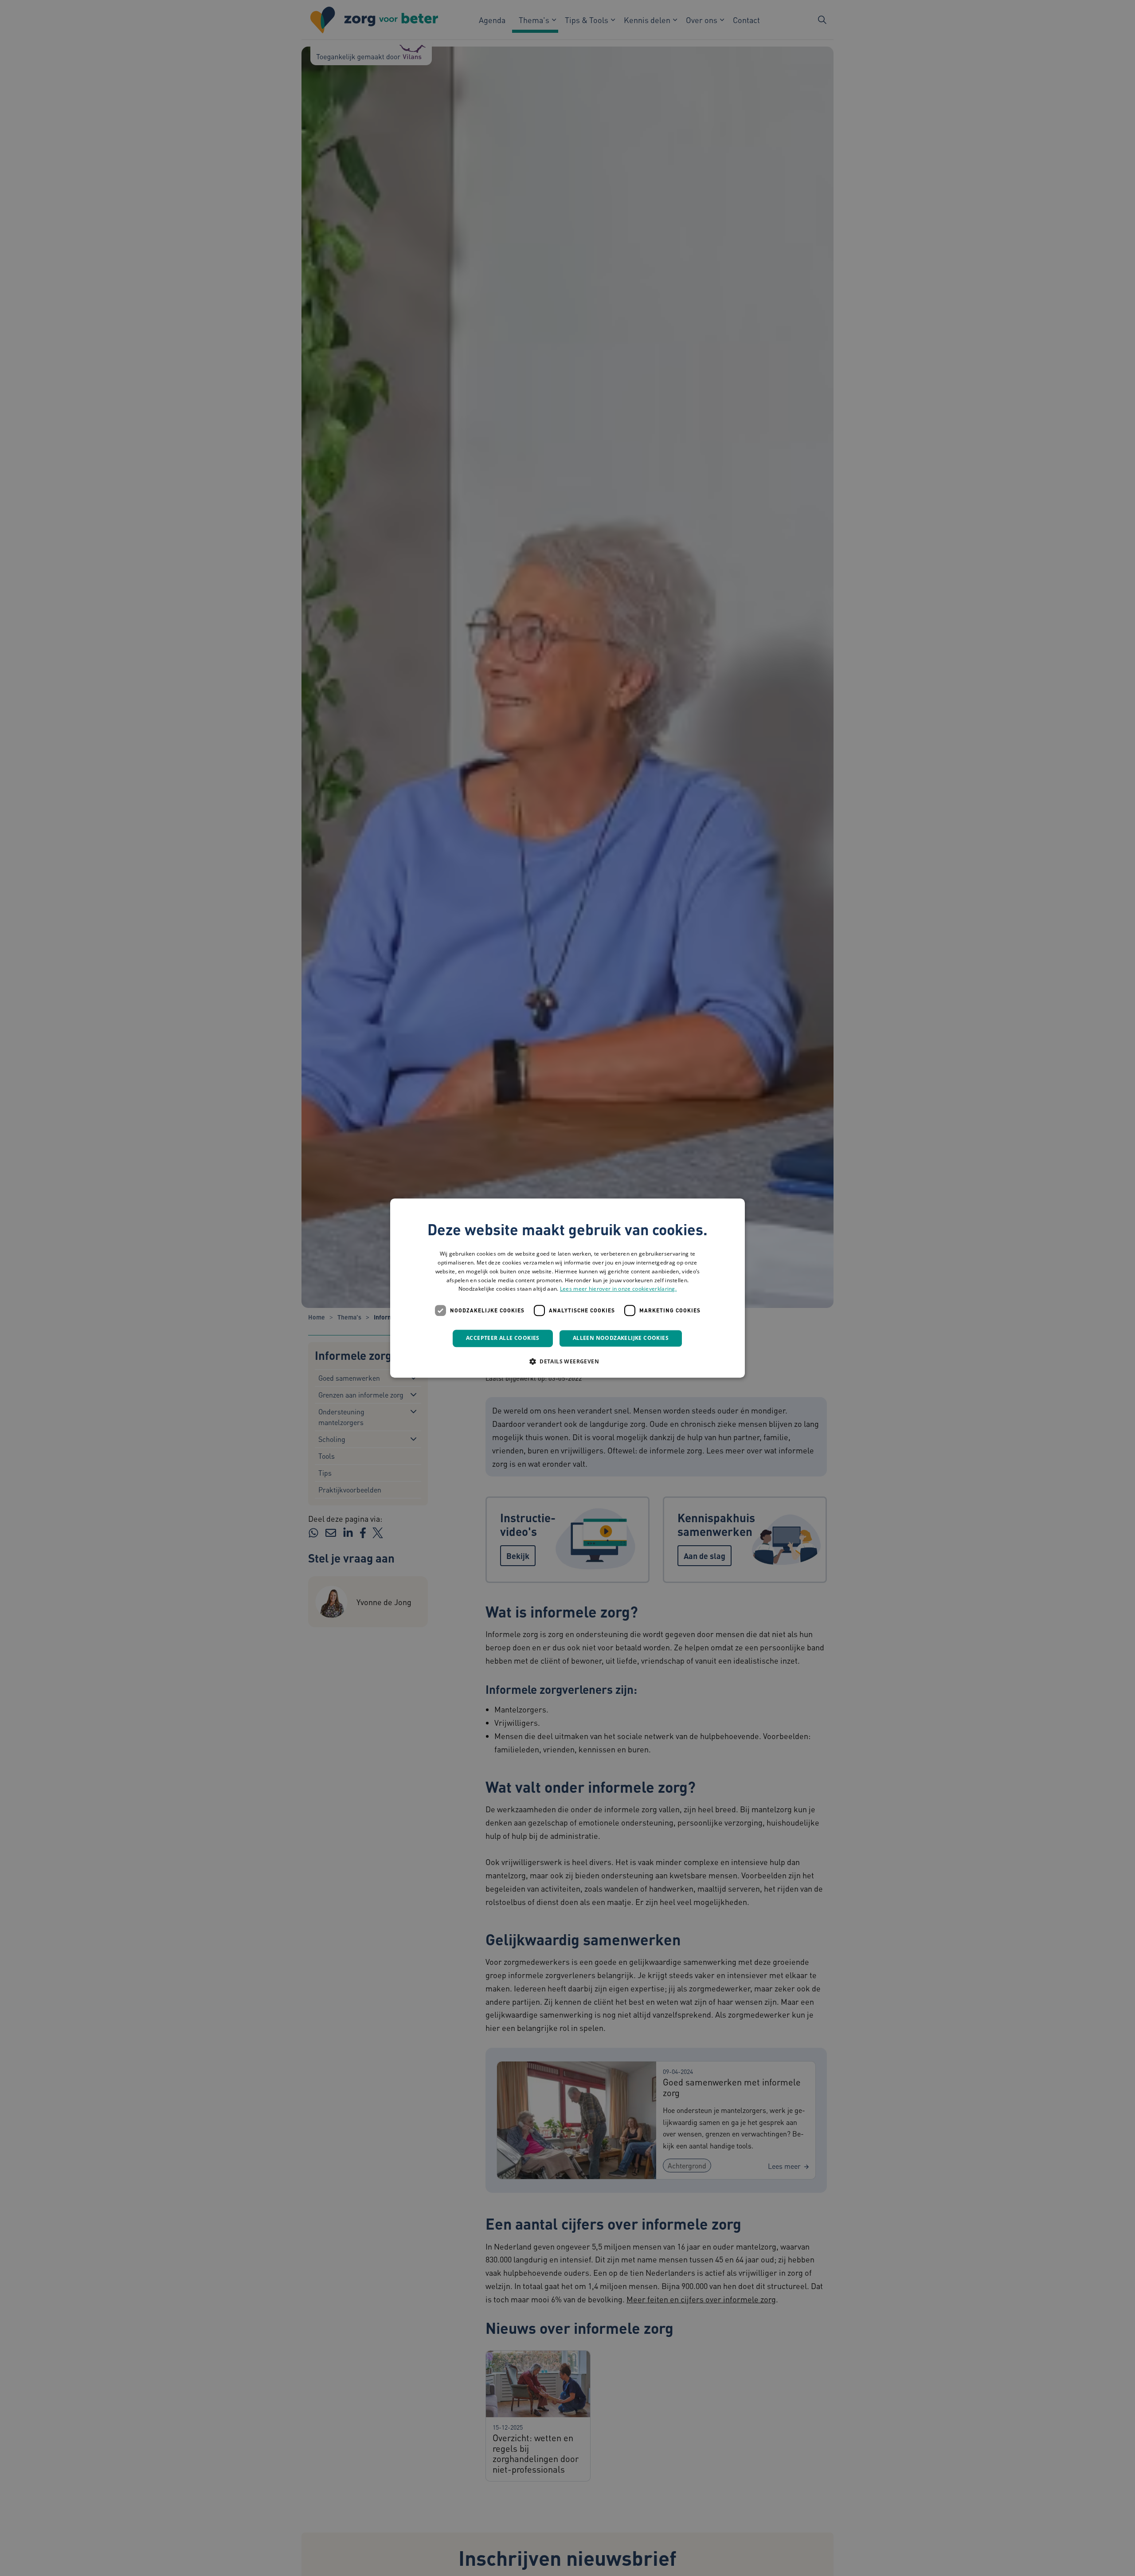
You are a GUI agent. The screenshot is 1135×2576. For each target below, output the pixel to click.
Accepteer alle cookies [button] (503, 1338)
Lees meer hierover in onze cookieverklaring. (618, 1289)
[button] (567, 1361)
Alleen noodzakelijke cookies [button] (621, 1338)
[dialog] (567, 1288)
